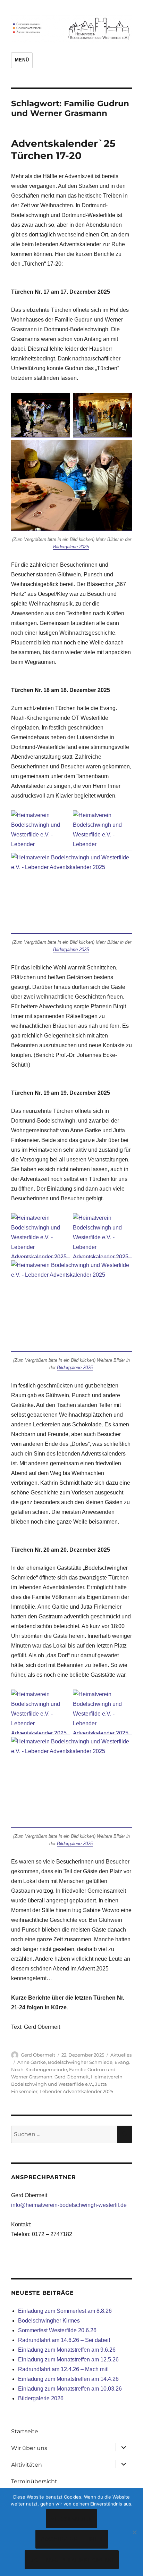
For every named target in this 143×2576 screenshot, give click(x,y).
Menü (22, 60)
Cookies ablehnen (72, 2539)
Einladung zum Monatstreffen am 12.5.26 (68, 2360)
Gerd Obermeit (38, 2055)
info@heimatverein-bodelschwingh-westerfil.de (69, 2205)
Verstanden (72, 2519)
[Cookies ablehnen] (134, 2532)
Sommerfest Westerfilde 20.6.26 (57, 2330)
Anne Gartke (32, 2062)
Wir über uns (29, 2448)
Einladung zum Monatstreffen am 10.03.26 (70, 2389)
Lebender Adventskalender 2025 (76, 2091)
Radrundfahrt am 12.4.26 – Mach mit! (63, 2369)
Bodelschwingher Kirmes (49, 2321)
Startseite (25, 2431)
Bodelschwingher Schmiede (80, 2062)
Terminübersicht (34, 2481)
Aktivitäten (27, 2465)
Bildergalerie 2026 (41, 2398)
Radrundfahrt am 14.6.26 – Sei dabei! (64, 2340)
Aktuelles (121, 2055)
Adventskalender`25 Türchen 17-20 (63, 149)
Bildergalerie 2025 (71, 547)
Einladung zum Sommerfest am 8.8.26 (65, 2311)
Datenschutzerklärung (72, 2560)
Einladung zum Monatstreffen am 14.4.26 (68, 2379)
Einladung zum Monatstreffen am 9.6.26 (67, 2350)
